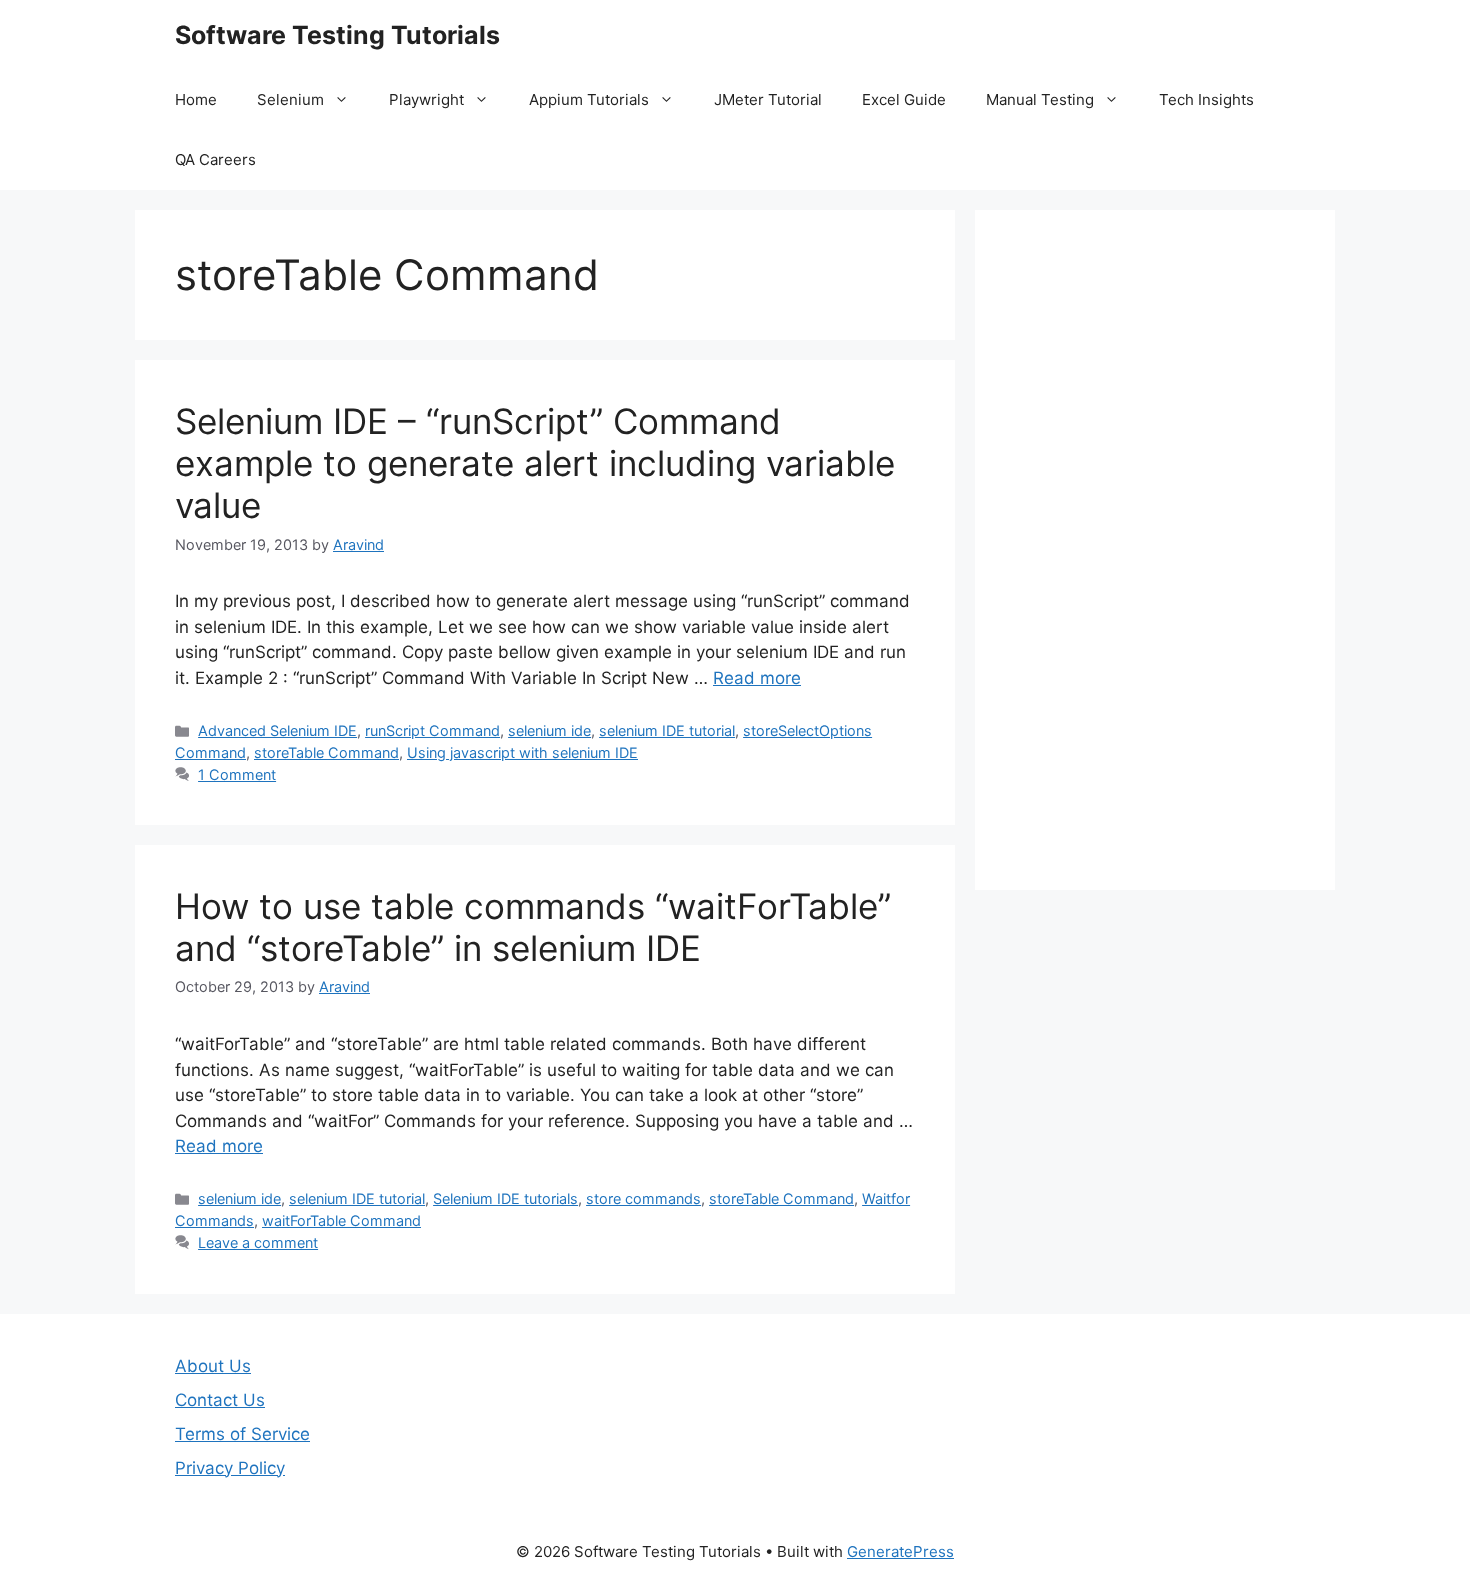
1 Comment (237, 774)
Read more (757, 678)
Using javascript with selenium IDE (522, 752)
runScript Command (432, 730)
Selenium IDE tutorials (505, 1198)
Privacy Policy (230, 1468)
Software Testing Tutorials (337, 35)
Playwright (426, 99)
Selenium (290, 99)
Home (196, 99)
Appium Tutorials (589, 99)
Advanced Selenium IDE (277, 730)
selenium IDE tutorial (667, 730)
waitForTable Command (341, 1220)
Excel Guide (904, 99)
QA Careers (215, 159)
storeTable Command (326, 752)
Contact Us (220, 1400)
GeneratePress (900, 1551)
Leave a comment (258, 1242)
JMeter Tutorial (768, 99)
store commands (643, 1198)
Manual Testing (1040, 99)
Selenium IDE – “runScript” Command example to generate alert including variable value (535, 463)
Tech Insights (1206, 99)
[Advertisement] (1155, 550)
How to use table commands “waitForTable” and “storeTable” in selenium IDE (533, 927)
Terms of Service (242, 1434)
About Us (213, 1366)
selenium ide (549, 730)
